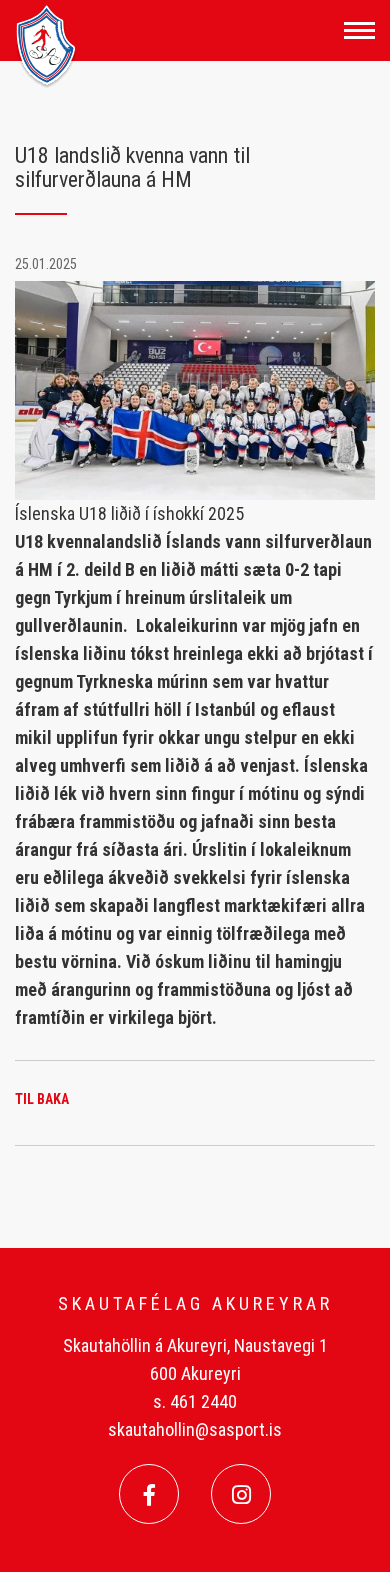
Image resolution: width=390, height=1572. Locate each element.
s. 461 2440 (195, 1401)
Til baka (42, 1099)
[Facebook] (149, 1494)
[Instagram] (241, 1494)
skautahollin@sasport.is (195, 1429)
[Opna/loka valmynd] (359, 30)
